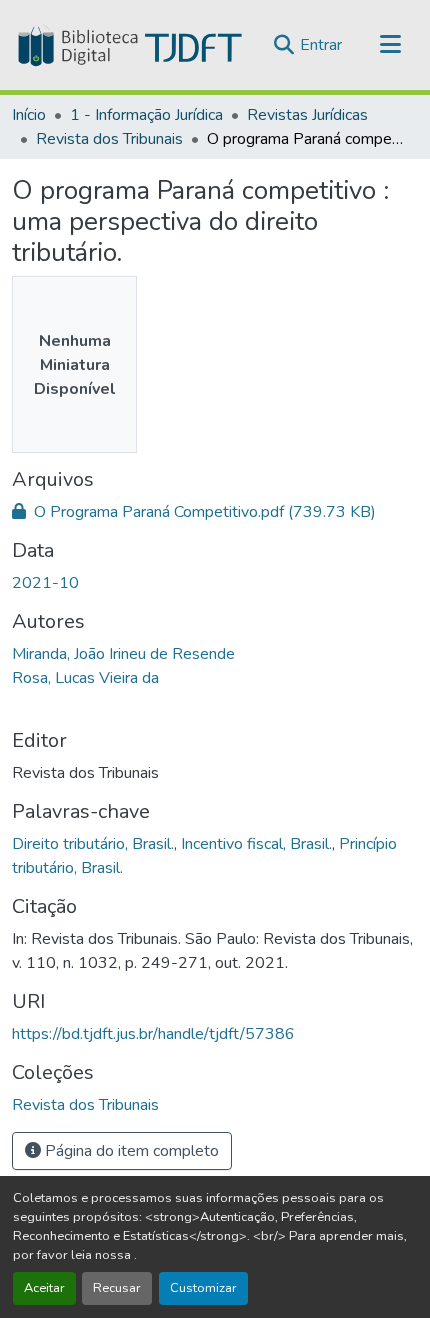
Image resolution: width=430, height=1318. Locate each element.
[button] (128, 45)
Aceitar (44, 1288)
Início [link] (29, 115)
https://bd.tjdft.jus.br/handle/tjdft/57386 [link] (153, 1034)
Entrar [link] (321, 45)
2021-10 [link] (45, 583)
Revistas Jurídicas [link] (307, 115)
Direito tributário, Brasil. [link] (93, 844)
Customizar (203, 1288)
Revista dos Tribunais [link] (109, 139)
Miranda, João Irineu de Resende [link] (123, 654)
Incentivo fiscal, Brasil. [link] (256, 844)
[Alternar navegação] (390, 45)
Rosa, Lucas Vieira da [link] (85, 678)
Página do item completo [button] (130, 1151)
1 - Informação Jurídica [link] (146, 115)
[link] (215, 512)
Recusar (117, 1288)
